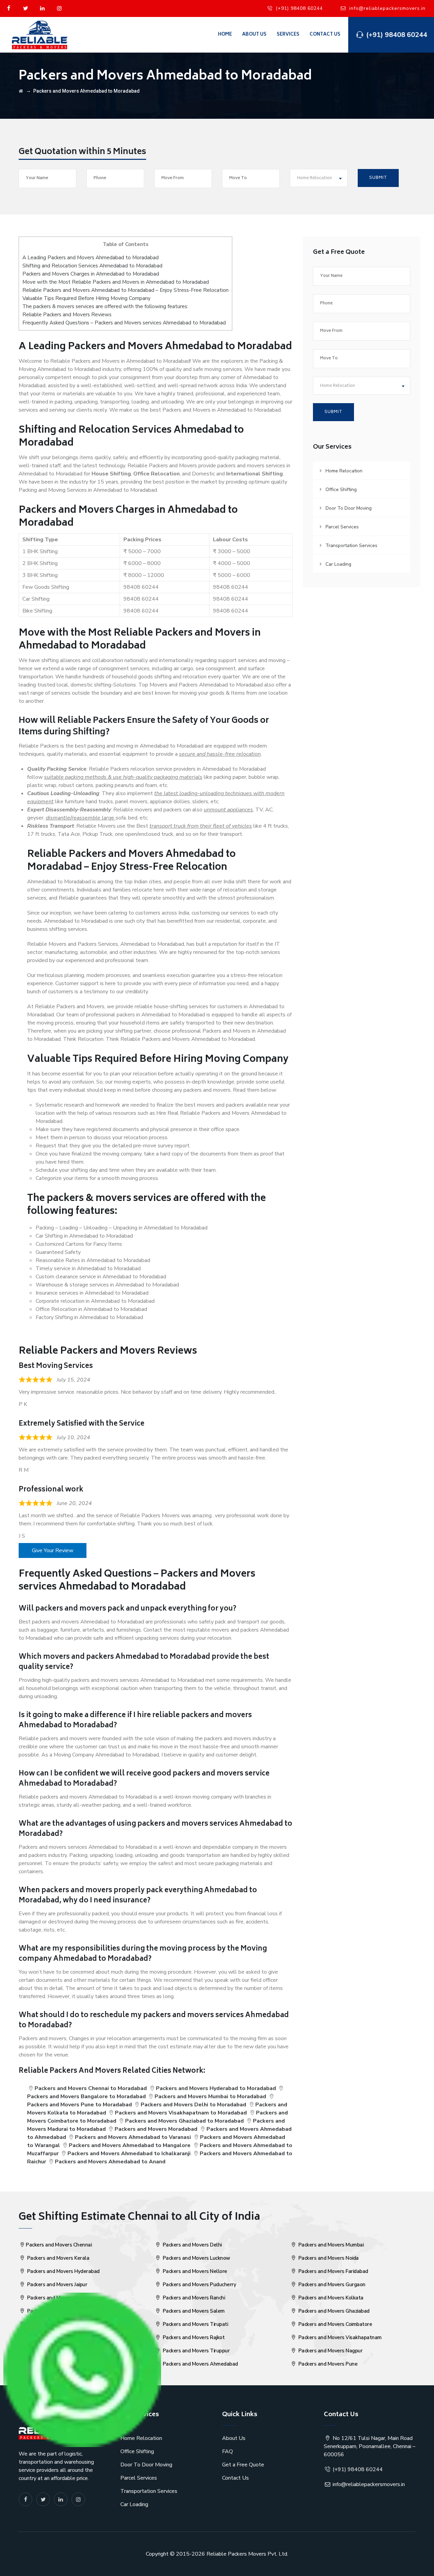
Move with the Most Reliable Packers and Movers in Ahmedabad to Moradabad (116, 282)
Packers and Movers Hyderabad (63, 2271)
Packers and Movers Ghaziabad (333, 2311)
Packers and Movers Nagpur (330, 2351)
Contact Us (325, 35)
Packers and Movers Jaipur (56, 2284)
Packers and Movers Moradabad (156, 2129)
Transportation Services (351, 546)
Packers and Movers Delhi (192, 2245)
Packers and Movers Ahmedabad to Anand (110, 2162)
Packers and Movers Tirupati (195, 2324)
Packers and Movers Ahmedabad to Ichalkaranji (129, 2154)
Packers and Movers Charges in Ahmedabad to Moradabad (91, 274)
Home (225, 35)
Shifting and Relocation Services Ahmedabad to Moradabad (92, 266)
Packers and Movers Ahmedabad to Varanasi (133, 2137)
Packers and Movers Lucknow (196, 2258)
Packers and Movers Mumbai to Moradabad (210, 2096)
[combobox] (319, 178)
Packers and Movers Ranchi (193, 2298)
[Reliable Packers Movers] (40, 35)
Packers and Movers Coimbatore (334, 2324)
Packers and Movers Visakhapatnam (339, 2337)
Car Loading (338, 564)
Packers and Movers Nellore (194, 2271)
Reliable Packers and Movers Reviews (67, 315)
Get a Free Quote (243, 2465)
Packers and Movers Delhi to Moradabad (193, 2105)
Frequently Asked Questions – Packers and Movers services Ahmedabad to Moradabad (124, 323)
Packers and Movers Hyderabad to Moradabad (216, 2088)
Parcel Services (342, 527)
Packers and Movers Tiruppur (195, 2351)
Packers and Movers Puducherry (199, 2284)
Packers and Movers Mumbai (330, 2245)
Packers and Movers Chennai (59, 2245)
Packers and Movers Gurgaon (331, 2284)
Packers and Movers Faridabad (333, 2271)
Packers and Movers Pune (327, 2364)
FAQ (228, 2451)
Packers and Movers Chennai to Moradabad (91, 2088)
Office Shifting (341, 490)
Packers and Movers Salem (193, 2311)
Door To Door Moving (349, 508)
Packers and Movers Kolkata (330, 2298)
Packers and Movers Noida (328, 2258)
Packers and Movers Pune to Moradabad (80, 2105)
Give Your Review (53, 1550)
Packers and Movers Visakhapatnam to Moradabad (181, 2113)
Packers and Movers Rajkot (193, 2337)
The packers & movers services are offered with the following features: (105, 306)
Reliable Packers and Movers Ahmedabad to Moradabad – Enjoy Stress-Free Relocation (125, 290)
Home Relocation (344, 471)
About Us (254, 35)
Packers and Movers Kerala (57, 2258)
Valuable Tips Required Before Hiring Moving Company (86, 298)
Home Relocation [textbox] (314, 178)
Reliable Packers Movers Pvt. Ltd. (247, 2554)
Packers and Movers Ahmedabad (200, 2364)
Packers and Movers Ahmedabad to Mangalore (130, 2145)
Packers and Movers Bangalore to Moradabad (86, 2096)
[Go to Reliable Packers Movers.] (21, 91)
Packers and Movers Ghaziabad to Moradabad (184, 2121)
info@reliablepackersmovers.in (387, 8)
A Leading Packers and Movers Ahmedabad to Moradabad (91, 258)
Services (288, 35)
